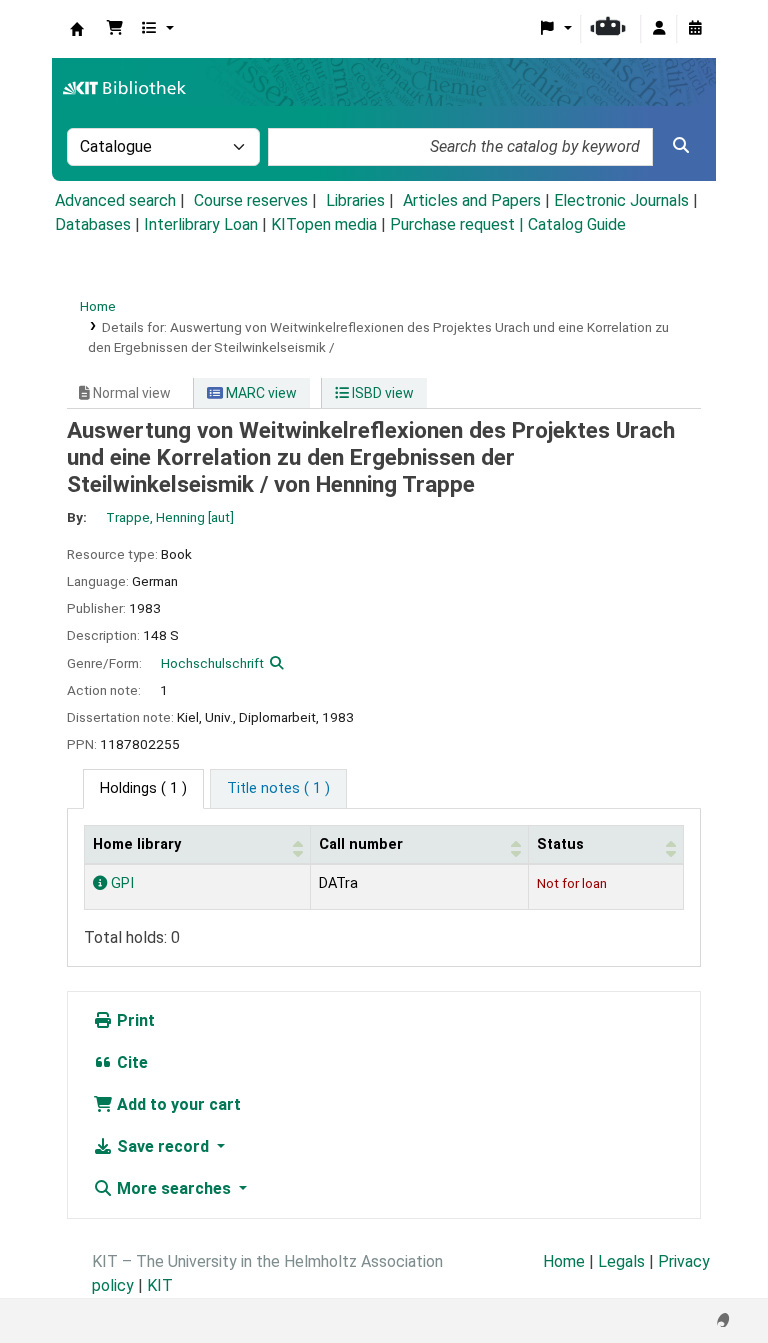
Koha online (77, 29)
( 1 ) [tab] (143, 788)
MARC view (260, 393)
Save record (163, 1146)
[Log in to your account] (659, 29)
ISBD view (381, 393)
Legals (621, 1261)
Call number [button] (361, 844)
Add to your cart (177, 1104)
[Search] (681, 146)
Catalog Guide (577, 224)
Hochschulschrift (212, 663)
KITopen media (324, 224)
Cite (130, 1062)
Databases (93, 224)
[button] (115, 29)
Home (98, 306)
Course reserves (251, 200)
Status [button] (560, 844)
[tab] (278, 789)
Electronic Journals (621, 200)
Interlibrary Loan (201, 224)
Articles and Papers (472, 200)
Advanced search (115, 200)
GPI (120, 883)
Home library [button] (137, 844)
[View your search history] (695, 29)
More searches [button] (174, 1188)
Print (134, 1020)
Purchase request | (459, 224)
